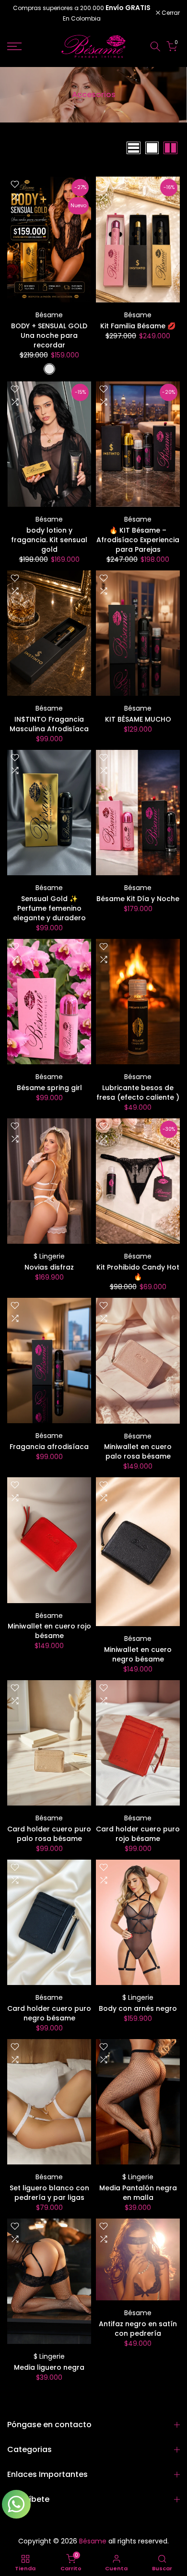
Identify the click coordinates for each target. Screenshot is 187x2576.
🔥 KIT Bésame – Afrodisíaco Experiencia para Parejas (138, 540)
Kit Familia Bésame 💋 (138, 326)
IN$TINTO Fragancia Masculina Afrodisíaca (49, 724)
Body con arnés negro (138, 2008)
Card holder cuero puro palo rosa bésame (49, 1834)
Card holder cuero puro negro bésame (49, 2013)
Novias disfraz (49, 1267)
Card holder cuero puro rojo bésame (138, 1834)
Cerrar (170, 13)
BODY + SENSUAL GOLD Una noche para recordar (49, 335)
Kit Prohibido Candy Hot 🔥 (138, 1272)
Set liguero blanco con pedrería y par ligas (49, 2193)
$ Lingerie (49, 1256)
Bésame (49, 315)
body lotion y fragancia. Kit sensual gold (49, 540)
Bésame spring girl (49, 1088)
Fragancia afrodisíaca (49, 1447)
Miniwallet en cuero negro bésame (138, 1654)
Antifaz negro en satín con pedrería (138, 2329)
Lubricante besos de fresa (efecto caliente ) (138, 1093)
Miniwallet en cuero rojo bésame (49, 1631)
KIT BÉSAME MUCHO (138, 719)
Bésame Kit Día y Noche (138, 899)
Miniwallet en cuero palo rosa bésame (138, 1451)
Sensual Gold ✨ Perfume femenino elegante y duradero (49, 908)
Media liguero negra (49, 2367)
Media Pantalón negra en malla (138, 2193)
